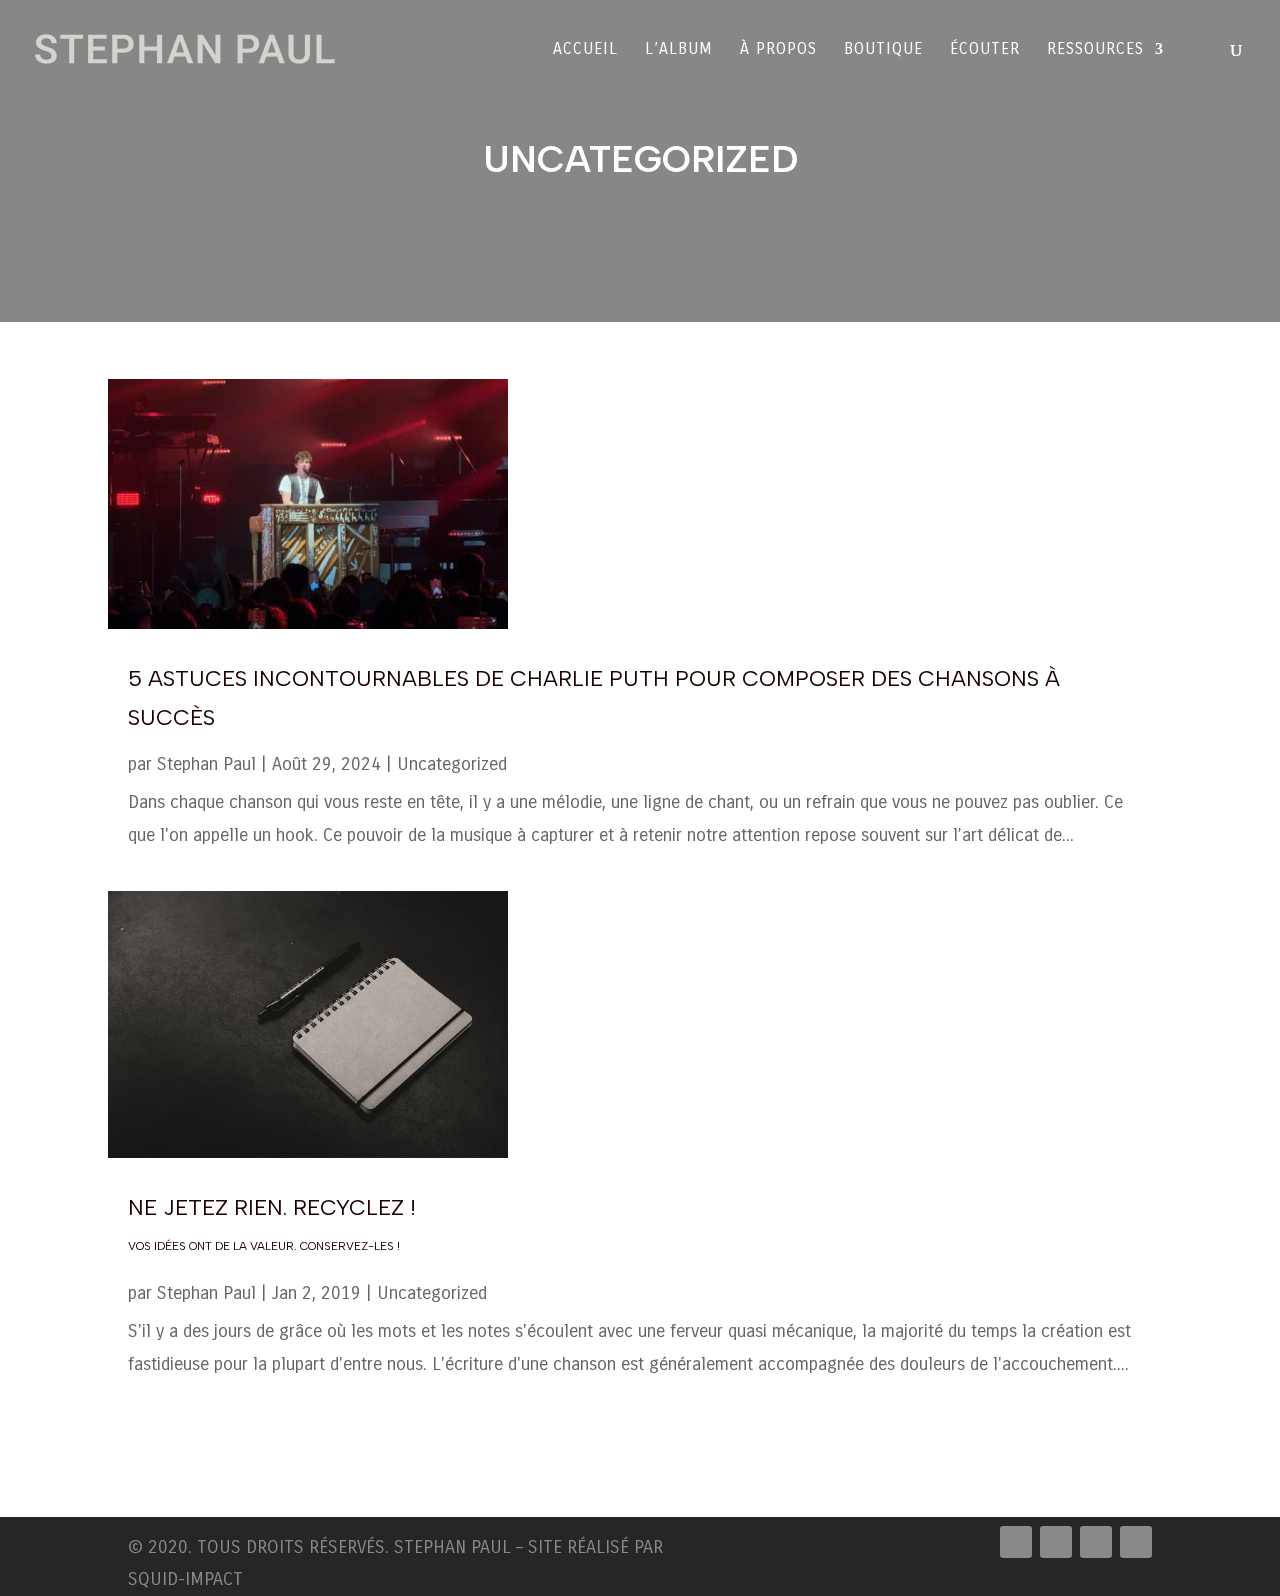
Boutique (883, 50)
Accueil (585, 50)
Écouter (985, 50)
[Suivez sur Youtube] (1136, 1542)
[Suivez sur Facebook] (1016, 1542)
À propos (778, 50)
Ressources (1095, 50)
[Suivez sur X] (1056, 1542)
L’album (679, 50)
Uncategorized (452, 764)
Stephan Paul (206, 764)
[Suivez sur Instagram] (1096, 1542)
